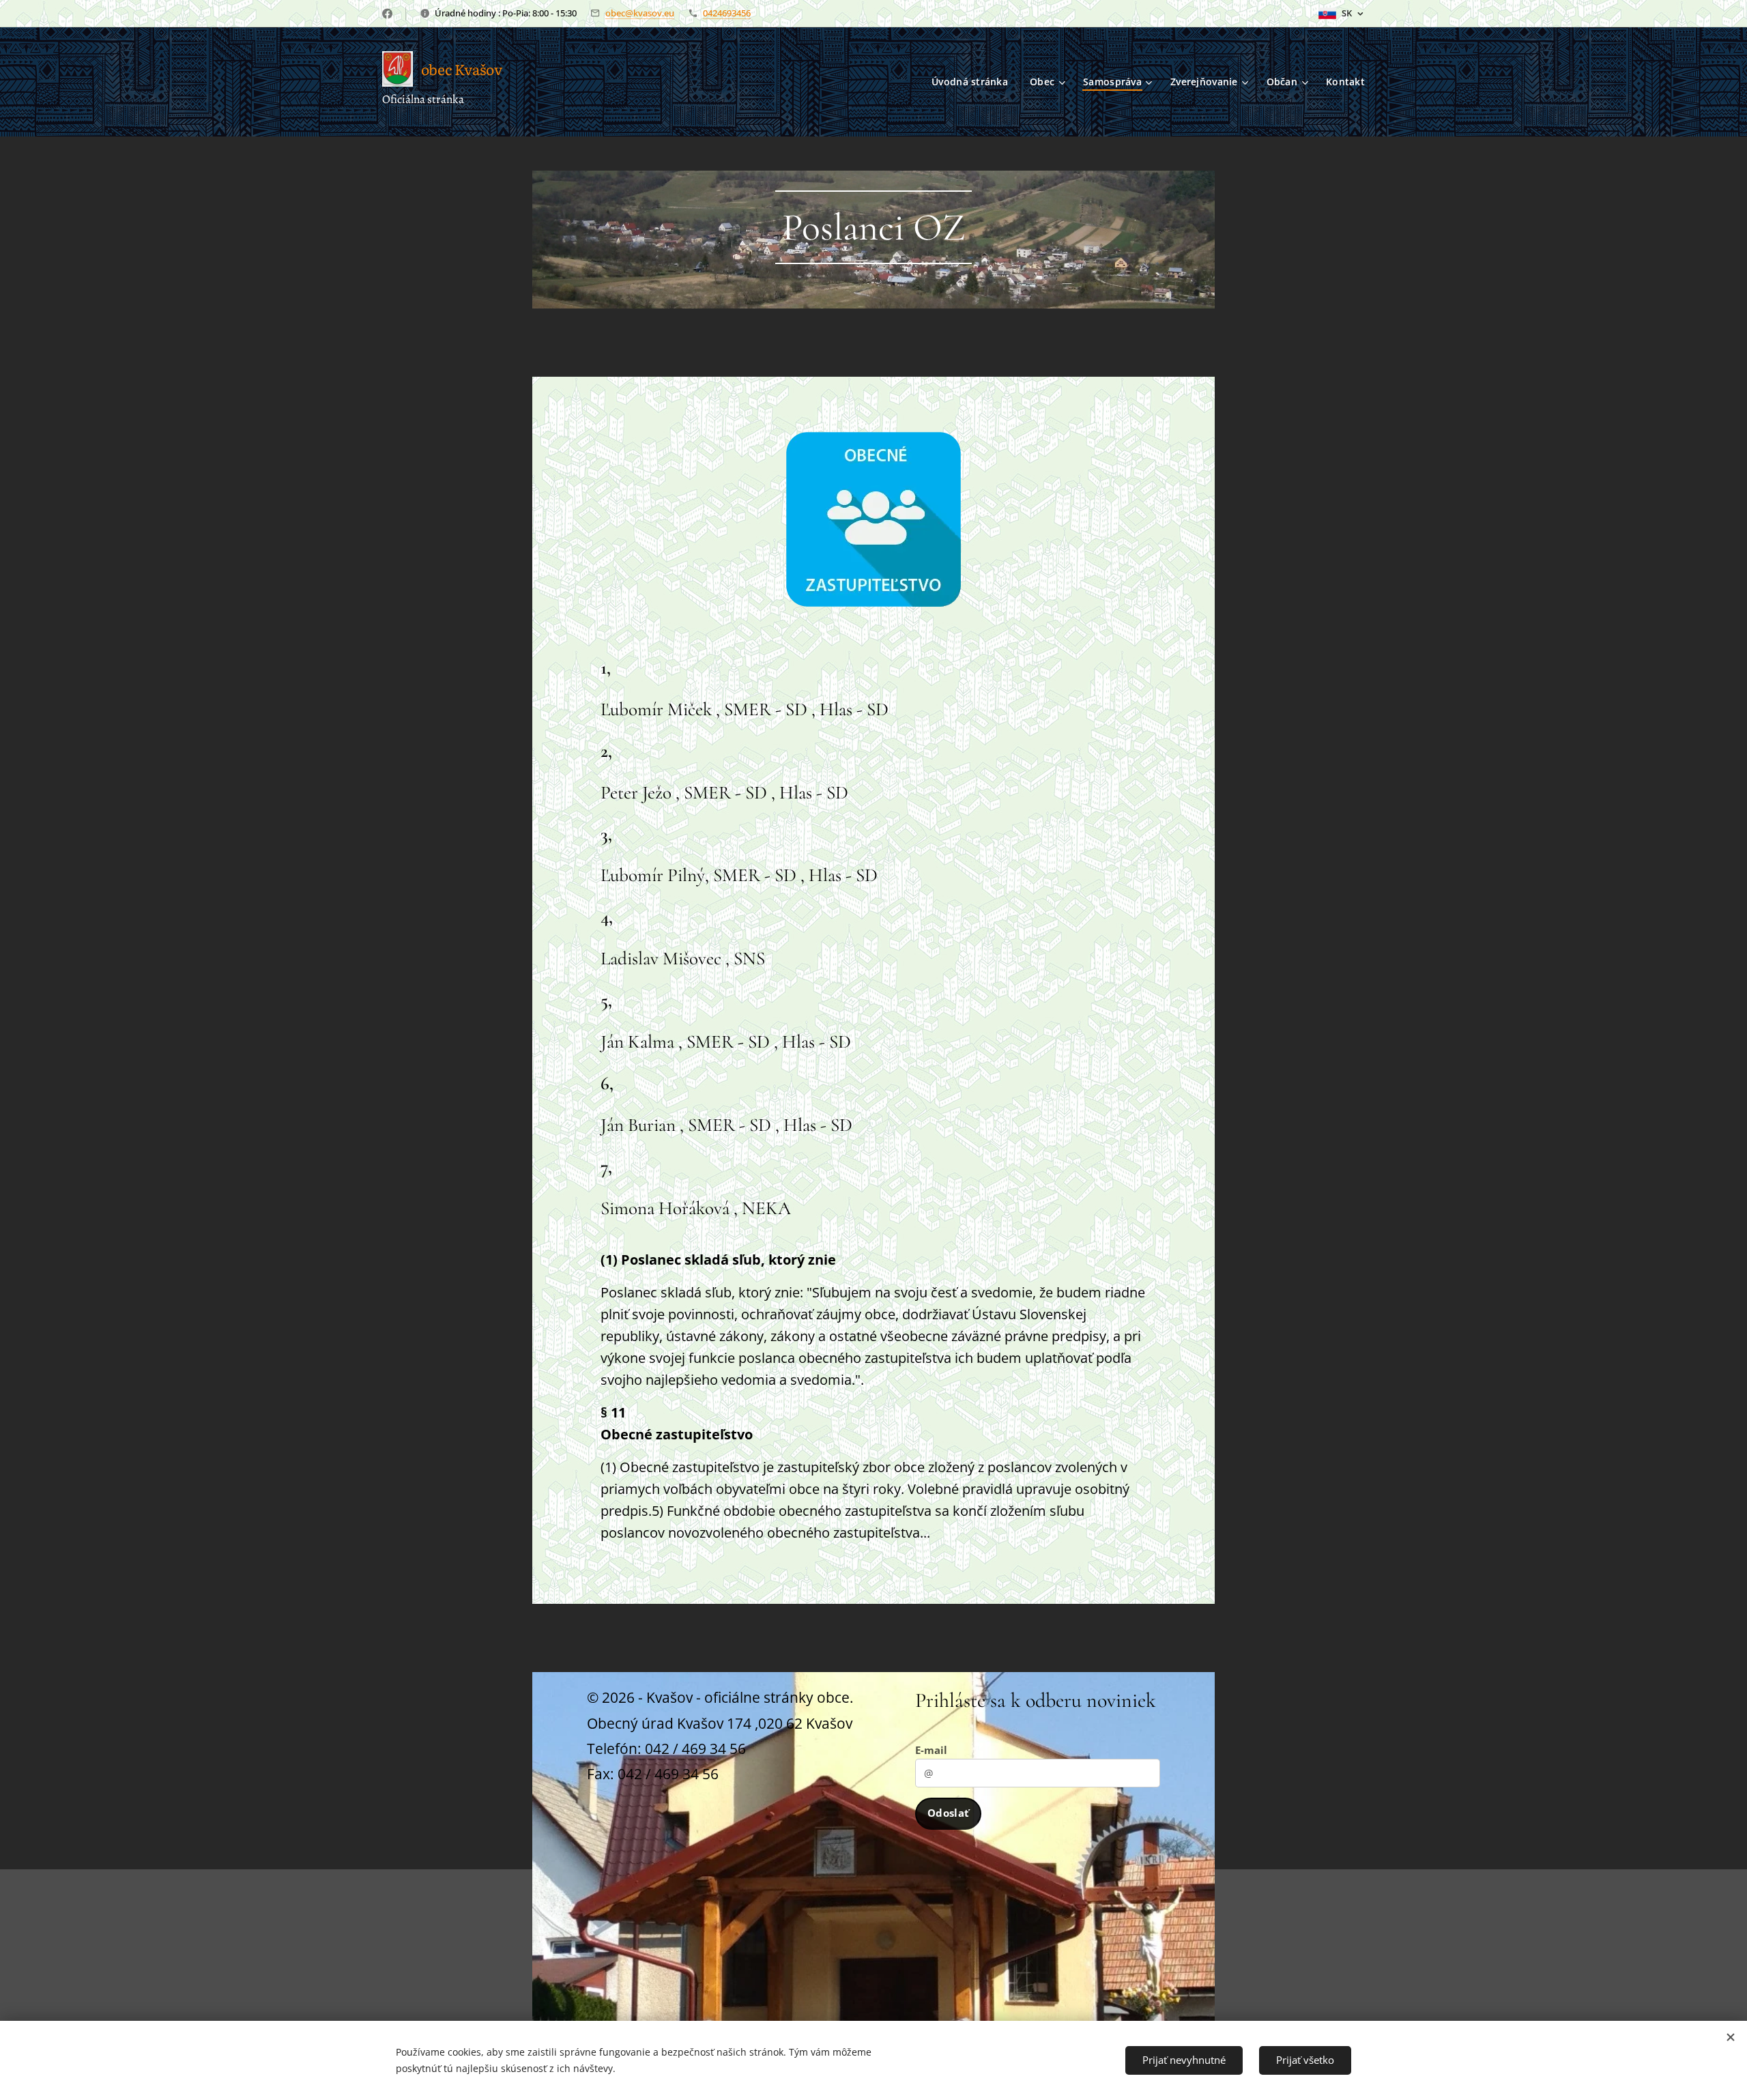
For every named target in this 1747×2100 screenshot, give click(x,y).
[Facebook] (387, 14)
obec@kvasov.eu (640, 13)
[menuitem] (973, 82)
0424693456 (727, 13)
